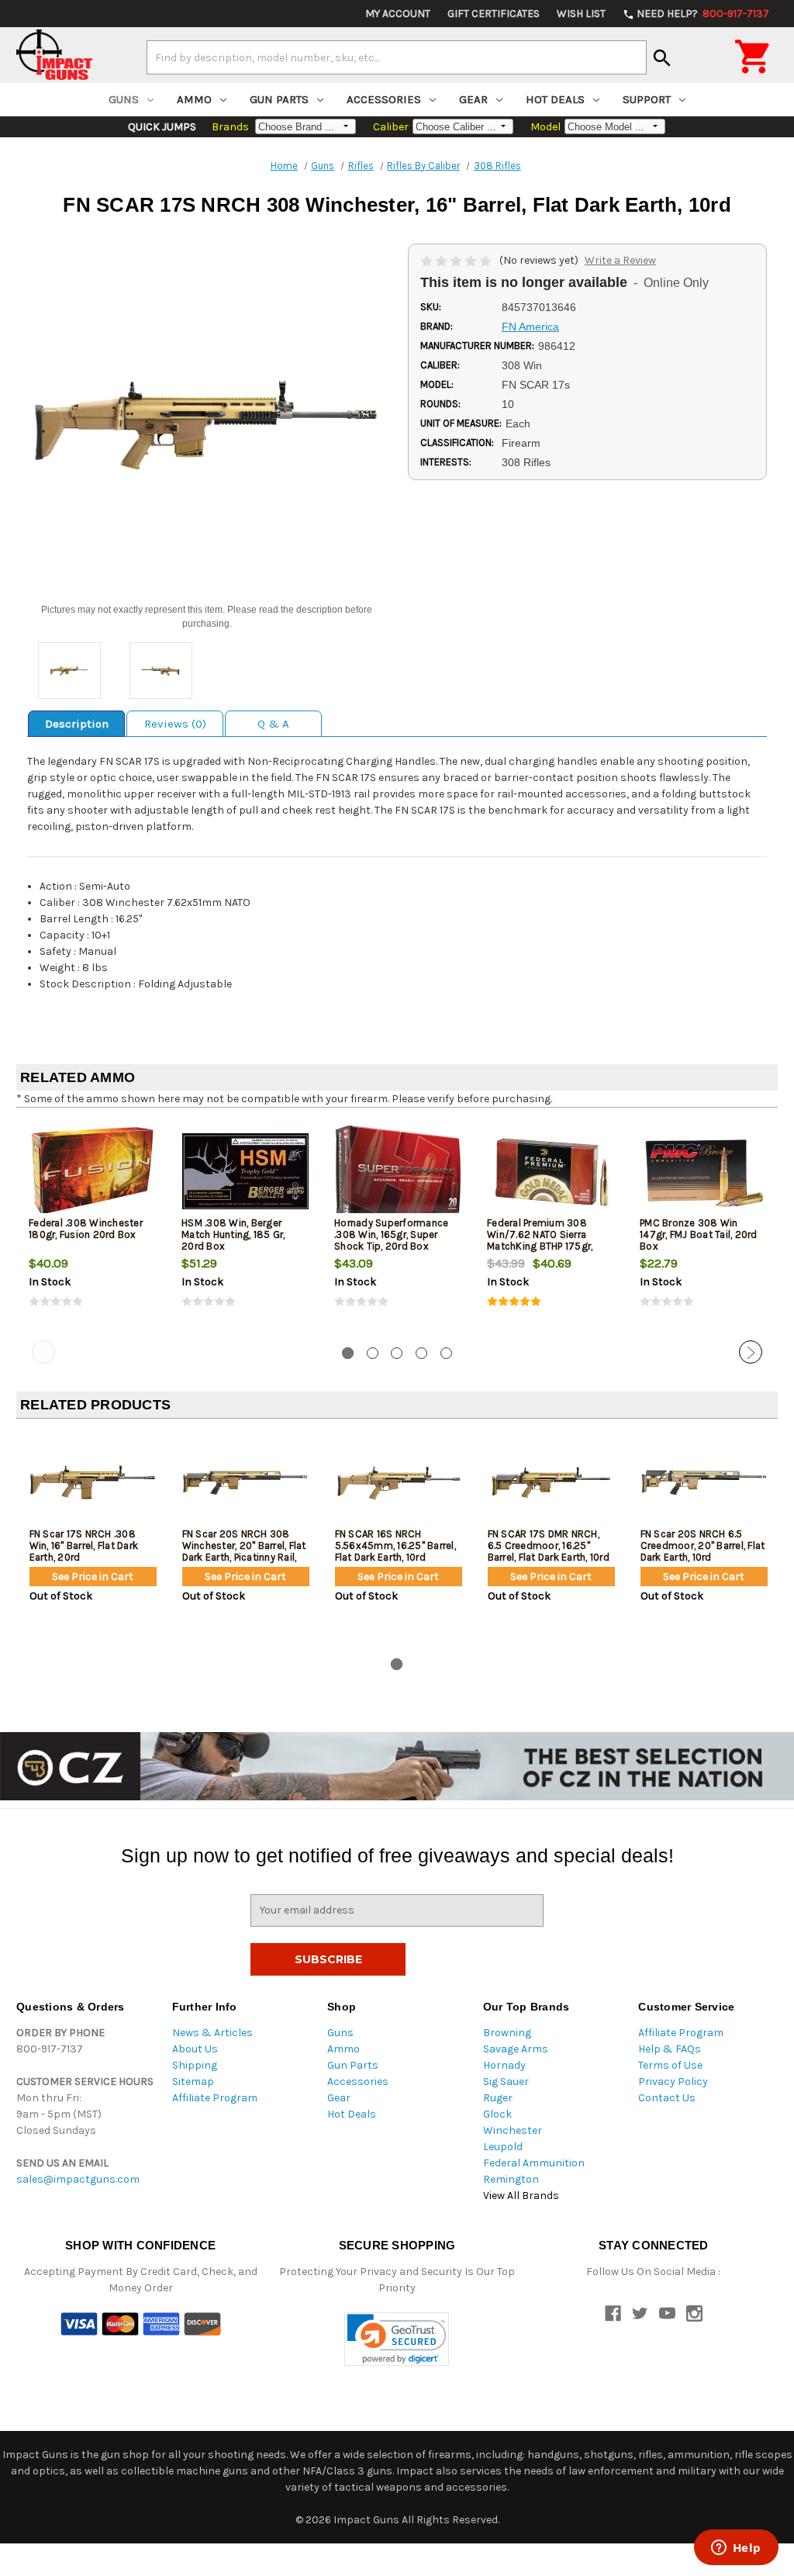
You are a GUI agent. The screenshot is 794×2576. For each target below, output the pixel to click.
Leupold (503, 2147)
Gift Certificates (494, 14)
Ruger (498, 2098)
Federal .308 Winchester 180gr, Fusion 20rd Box (86, 1229)
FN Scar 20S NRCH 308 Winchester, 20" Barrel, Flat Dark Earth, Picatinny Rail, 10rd (244, 1551)
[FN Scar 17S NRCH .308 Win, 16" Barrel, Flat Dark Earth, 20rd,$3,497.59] (93, 1482)
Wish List (581, 14)
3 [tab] (397, 1353)
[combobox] (397, 57)
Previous (43, 1352)
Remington (511, 2179)
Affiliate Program (215, 2098)
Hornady (504, 2065)
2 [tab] (373, 1353)
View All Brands (521, 2196)
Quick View (94, 1170)
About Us (195, 2049)
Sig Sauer (506, 2082)
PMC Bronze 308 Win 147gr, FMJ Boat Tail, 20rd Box (699, 1234)
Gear (473, 99)
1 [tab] (348, 1353)
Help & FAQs (670, 2049)
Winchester (513, 2130)
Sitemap (193, 2082)
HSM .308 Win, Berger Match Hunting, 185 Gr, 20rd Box (233, 1234)
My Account (398, 14)
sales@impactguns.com (78, 2179)
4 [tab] (421, 1353)
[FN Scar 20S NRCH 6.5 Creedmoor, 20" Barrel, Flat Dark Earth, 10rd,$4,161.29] (704, 1482)
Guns (124, 99)
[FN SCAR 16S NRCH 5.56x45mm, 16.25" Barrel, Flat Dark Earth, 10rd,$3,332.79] (399, 1482)
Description (77, 724)
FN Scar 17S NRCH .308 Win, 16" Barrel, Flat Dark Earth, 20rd (84, 1546)
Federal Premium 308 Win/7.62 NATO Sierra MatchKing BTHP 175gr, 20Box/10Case (540, 1240)
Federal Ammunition (534, 2163)
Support (647, 99)
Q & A (273, 724)
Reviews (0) (175, 724)
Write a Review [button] (620, 260)
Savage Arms (516, 2049)
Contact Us (667, 2098)
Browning (507, 2033)
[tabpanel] (93, 1227)
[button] (397, 2339)
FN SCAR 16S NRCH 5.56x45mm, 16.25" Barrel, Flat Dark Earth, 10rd (395, 1546)
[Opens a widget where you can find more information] (736, 2549)
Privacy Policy (673, 2082)
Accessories (384, 99)
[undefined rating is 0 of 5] (457, 260)
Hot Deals (555, 99)
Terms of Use (670, 2065)
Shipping (195, 2065)
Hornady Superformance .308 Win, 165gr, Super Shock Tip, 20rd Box (391, 1234)
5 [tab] (446, 1353)
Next (751, 1352)
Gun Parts (279, 99)
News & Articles (212, 2033)
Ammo (194, 99)
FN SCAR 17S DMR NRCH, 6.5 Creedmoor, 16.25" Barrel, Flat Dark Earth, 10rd (549, 1546)
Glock (497, 2114)
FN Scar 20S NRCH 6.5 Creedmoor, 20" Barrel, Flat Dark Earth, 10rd (703, 1546)
